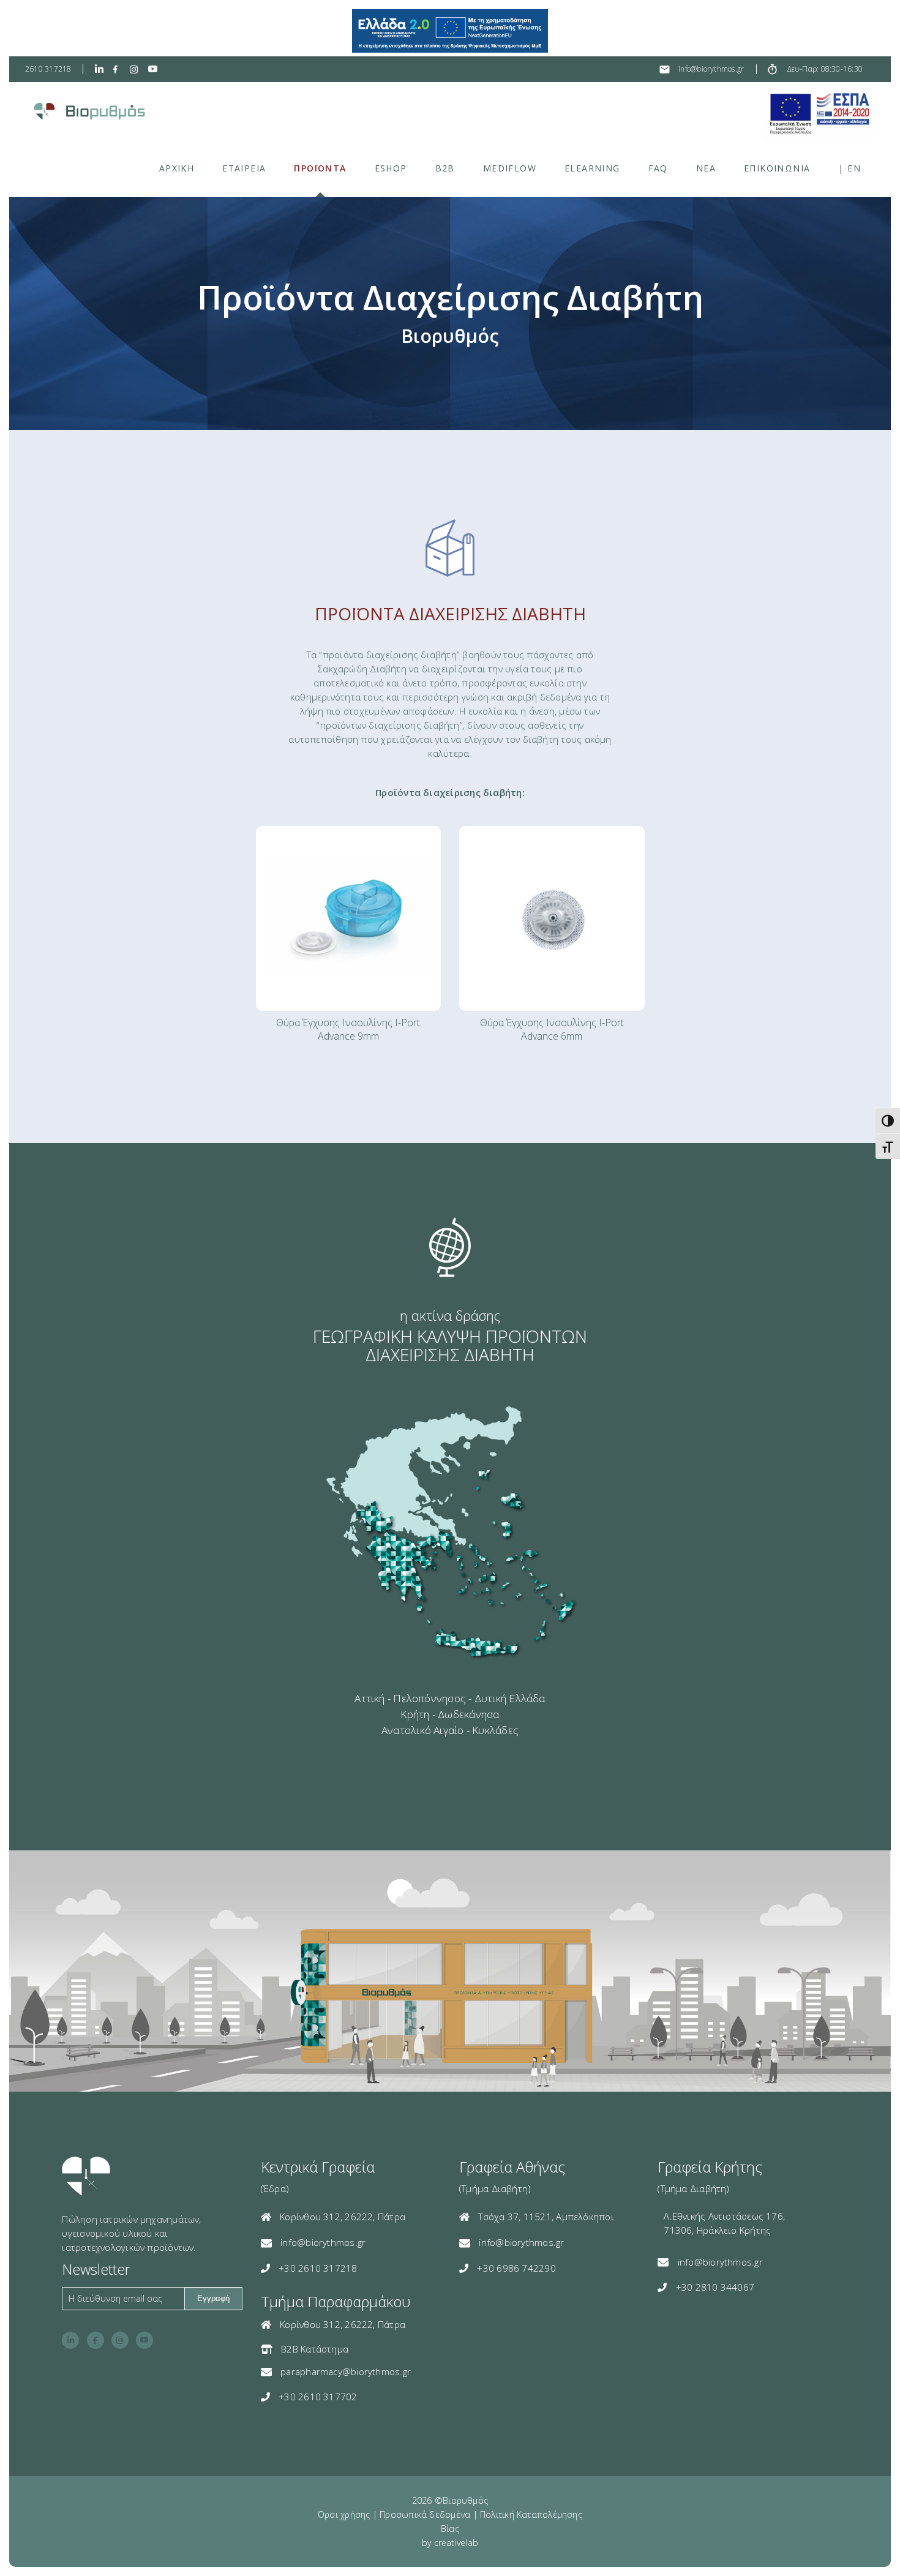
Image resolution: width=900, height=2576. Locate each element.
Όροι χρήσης (344, 2514)
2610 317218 (48, 69)
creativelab (456, 2543)
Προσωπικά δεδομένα (425, 2514)
